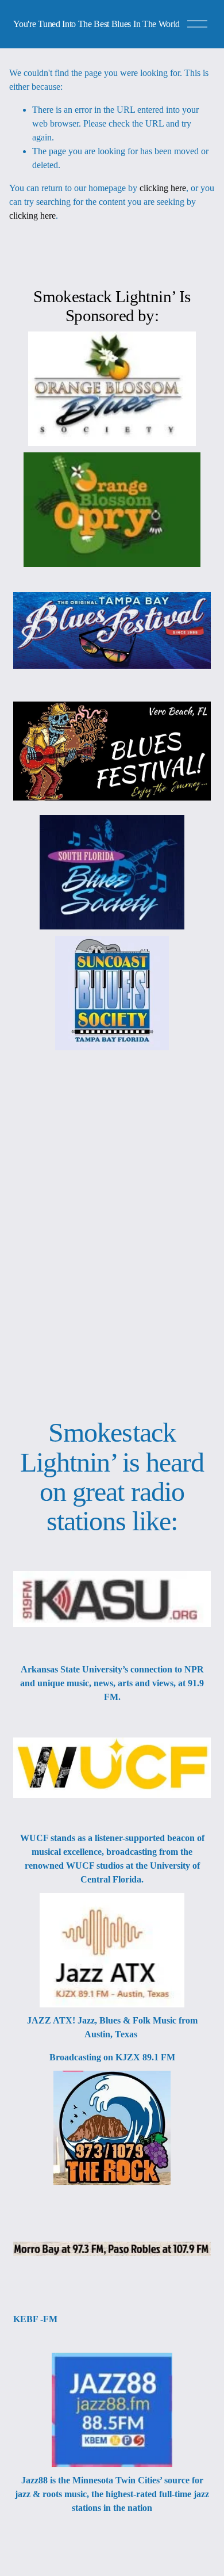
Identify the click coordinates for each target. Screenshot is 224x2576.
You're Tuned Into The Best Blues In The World (96, 24)
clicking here (163, 188)
